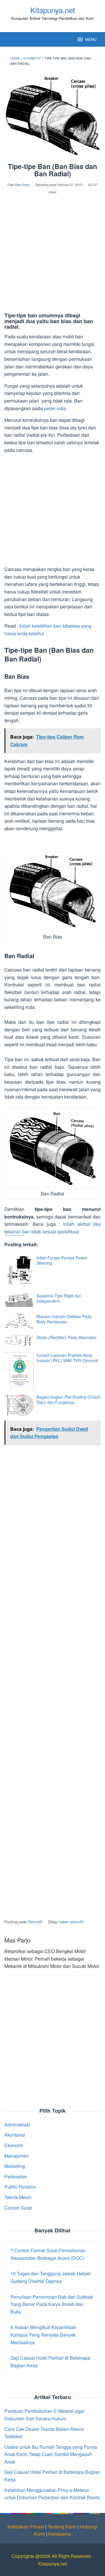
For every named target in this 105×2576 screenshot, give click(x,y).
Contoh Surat (18, 2208)
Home (15, 58)
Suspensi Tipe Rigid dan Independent (59, 1298)
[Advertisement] (52, 258)
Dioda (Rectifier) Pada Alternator (66, 1337)
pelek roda (55, 408)
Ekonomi (14, 2145)
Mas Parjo (17, 1940)
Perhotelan (16, 2176)
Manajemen (17, 2156)
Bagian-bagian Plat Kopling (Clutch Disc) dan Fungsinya (69, 1400)
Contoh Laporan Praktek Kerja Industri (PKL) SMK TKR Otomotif (67, 1358)
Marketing (15, 2166)
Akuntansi (15, 2135)
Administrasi (17, 2125)
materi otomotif (71, 1922)
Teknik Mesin (18, 2197)
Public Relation (20, 2187)
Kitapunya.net (53, 10)
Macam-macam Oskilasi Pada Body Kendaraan (64, 1319)
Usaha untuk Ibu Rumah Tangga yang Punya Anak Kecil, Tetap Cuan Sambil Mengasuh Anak (51, 2454)
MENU (91, 39)
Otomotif (32, 58)
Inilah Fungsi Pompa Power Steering (62, 1260)
